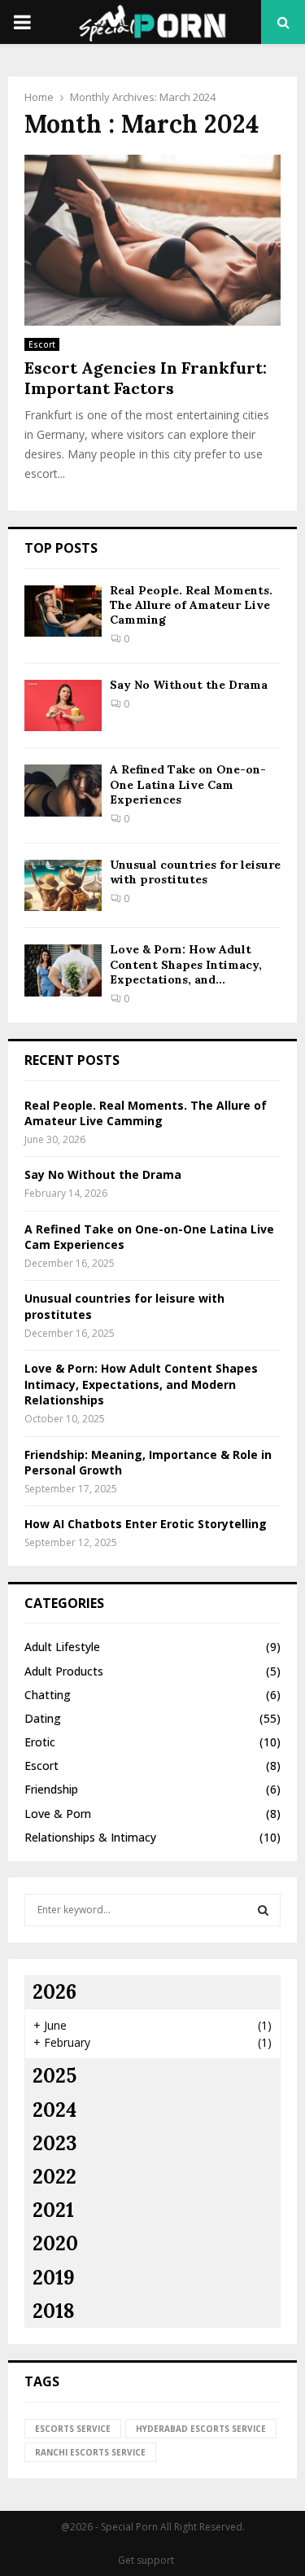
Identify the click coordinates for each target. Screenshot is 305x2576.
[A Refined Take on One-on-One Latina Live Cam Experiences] (63, 790)
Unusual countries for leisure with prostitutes (195, 872)
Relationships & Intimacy (90, 1837)
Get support (146, 2560)
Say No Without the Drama (189, 685)
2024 (54, 2110)
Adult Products (64, 1671)
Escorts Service (73, 2429)
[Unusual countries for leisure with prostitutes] (63, 885)
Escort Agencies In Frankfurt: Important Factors (146, 378)
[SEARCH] (263, 1910)
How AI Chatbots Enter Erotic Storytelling (146, 1524)
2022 (54, 2177)
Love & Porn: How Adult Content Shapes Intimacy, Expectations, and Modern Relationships (141, 1384)
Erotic (40, 1742)
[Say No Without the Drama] (63, 705)
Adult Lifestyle (62, 1647)
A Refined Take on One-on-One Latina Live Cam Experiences (188, 784)
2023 (54, 2143)
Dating (43, 1718)
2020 (55, 2243)
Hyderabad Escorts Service (201, 2429)
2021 (53, 2210)
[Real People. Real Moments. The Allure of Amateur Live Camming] (63, 611)
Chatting (48, 1695)
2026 (54, 1992)
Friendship (51, 1789)
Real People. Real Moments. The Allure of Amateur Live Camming (191, 605)
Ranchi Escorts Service (90, 2452)
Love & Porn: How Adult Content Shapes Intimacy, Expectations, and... (186, 964)
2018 (54, 2311)
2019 (54, 2278)
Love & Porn (58, 1814)
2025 (54, 2076)
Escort (42, 344)
